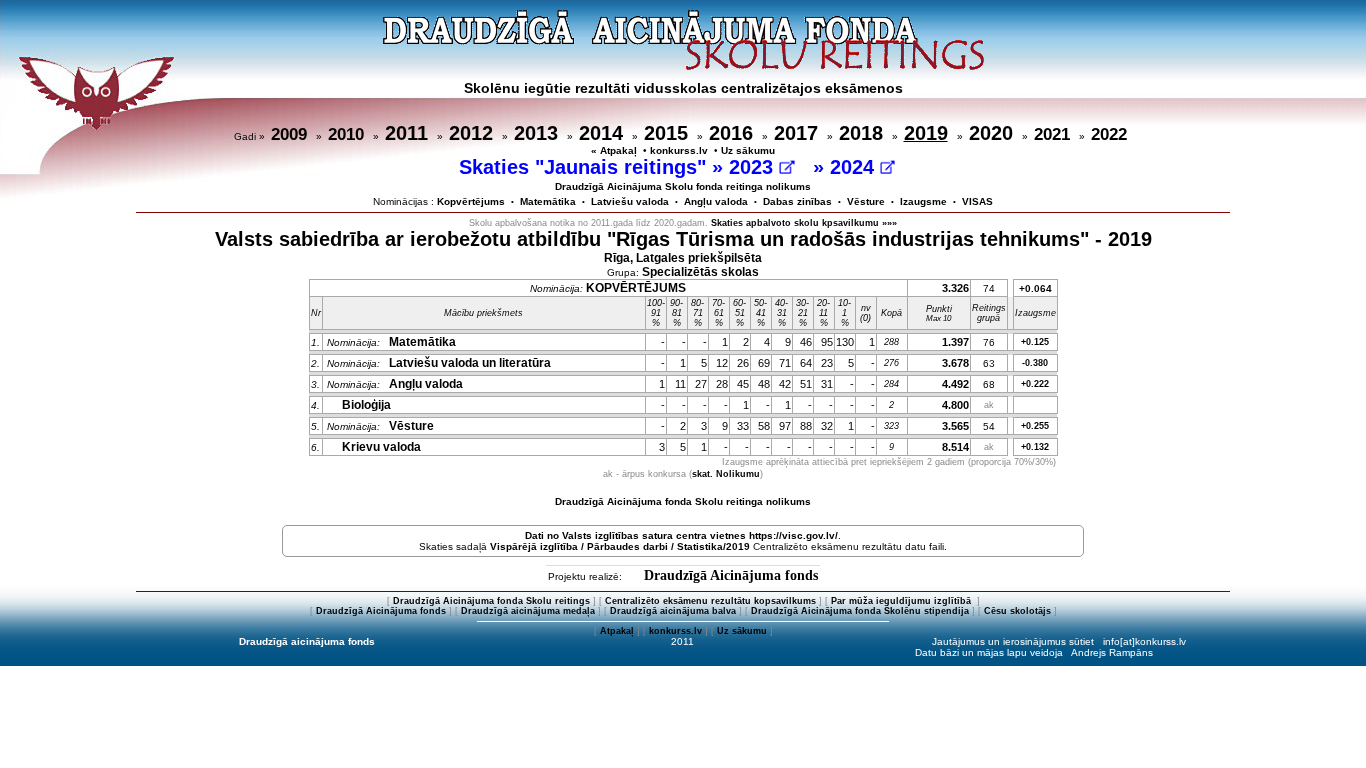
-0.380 (1035, 363)
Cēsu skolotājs (1017, 611)
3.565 (955, 426)
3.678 (955, 363)
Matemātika (548, 201)
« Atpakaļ (614, 150)
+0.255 (1035, 426)
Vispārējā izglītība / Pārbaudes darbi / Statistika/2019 (620, 546)
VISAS (977, 201)
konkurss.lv (679, 150)
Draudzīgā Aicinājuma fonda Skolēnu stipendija (860, 611)
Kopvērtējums (471, 201)
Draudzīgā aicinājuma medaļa (528, 611)
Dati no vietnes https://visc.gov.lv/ (681, 535)
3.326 (955, 288)
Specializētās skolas (700, 272)
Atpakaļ (617, 631)
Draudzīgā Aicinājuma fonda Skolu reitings (491, 601)
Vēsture (866, 201)
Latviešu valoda (630, 201)
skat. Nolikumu (726, 474)
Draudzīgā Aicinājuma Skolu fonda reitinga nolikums (683, 186)
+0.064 (1035, 288)
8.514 (955, 447)
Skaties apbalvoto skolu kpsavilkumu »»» (804, 223)
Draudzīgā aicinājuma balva (673, 611)
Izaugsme (923, 201)
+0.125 (1035, 342)
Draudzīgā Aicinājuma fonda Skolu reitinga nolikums (683, 501)
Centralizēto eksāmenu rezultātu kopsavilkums (710, 601)
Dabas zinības (797, 201)
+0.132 (1035, 447)
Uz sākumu (748, 150)
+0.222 (1035, 384)
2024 (855, 167)
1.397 (955, 342)
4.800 (955, 405)
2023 (754, 167)
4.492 (955, 384)
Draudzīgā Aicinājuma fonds (731, 575)
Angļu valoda (716, 201)
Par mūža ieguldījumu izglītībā (902, 601)
